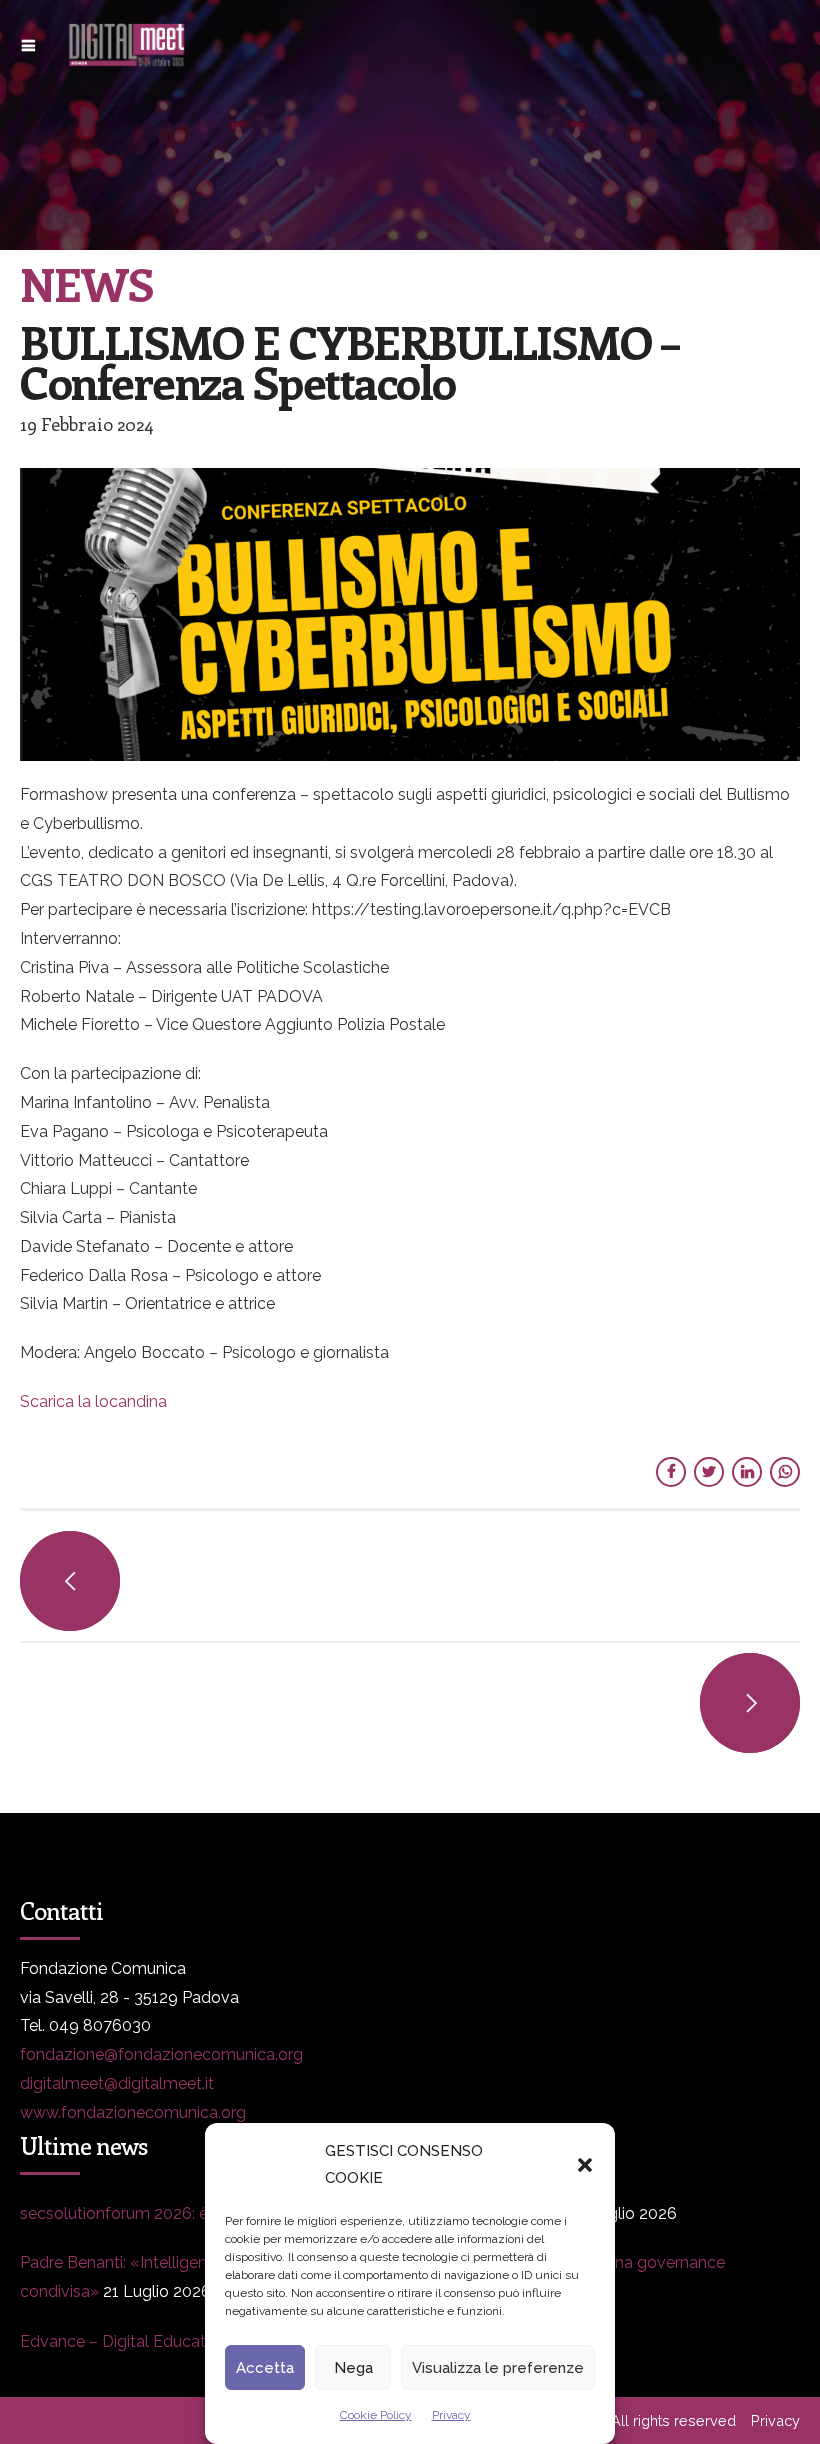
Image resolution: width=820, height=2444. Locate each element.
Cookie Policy (376, 2415)
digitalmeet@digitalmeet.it (117, 2083)
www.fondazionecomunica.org (133, 2112)
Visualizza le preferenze (498, 2368)
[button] (585, 2165)
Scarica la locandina (93, 1401)
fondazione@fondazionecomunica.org (161, 2054)
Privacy (451, 2415)
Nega (353, 2368)
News (86, 283)
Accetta (265, 2368)
